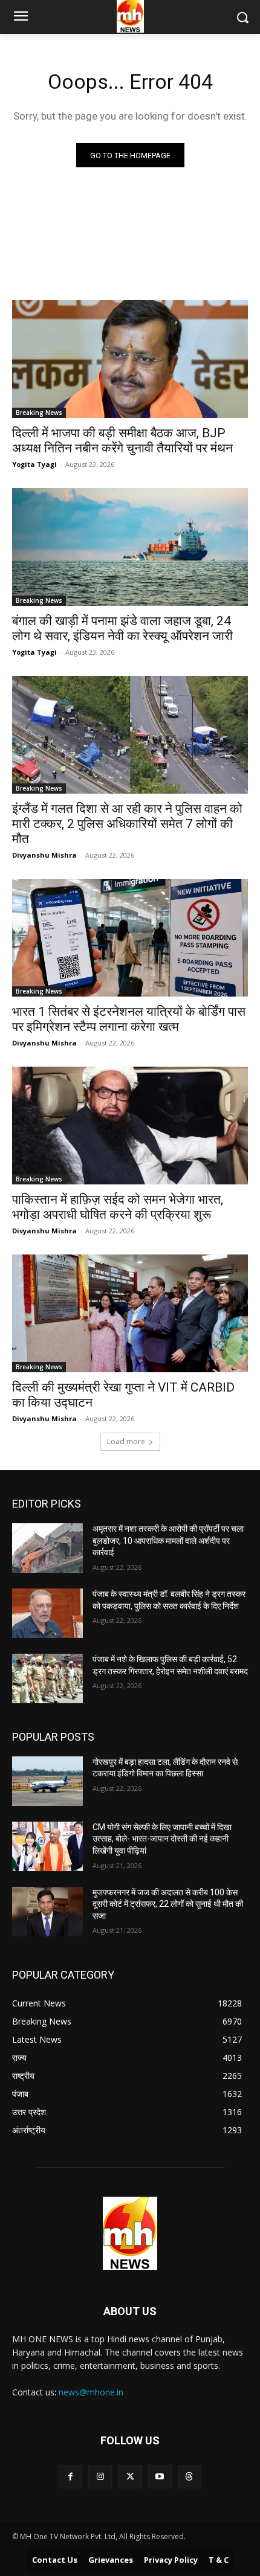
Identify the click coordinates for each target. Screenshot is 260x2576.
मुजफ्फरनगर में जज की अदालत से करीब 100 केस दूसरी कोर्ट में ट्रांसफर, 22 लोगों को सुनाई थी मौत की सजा (168, 1904)
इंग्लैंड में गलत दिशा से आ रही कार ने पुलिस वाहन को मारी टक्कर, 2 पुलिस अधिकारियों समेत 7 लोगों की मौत (127, 824)
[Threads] (190, 2477)
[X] (130, 2477)
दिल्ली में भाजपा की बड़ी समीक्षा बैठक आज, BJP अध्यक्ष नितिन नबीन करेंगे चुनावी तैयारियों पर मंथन (122, 441)
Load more (126, 1441)
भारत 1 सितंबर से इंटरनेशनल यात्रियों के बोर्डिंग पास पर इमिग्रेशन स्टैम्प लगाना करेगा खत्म (129, 1019)
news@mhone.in (91, 2392)
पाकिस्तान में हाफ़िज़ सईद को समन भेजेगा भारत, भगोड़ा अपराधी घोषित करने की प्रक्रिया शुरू (118, 1207)
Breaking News (39, 413)
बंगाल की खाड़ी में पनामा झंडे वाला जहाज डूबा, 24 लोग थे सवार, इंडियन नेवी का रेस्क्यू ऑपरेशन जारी (122, 628)
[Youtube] (160, 2477)
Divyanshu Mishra (44, 855)
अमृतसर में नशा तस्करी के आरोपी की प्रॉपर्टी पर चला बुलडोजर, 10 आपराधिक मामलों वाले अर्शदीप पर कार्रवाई (168, 1540)
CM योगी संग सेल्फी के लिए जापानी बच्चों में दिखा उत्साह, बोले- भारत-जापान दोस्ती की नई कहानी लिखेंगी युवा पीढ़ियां (162, 1839)
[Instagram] (100, 2477)
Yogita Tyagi (34, 464)
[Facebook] (70, 2477)
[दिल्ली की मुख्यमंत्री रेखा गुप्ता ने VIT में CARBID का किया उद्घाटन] (130, 1313)
